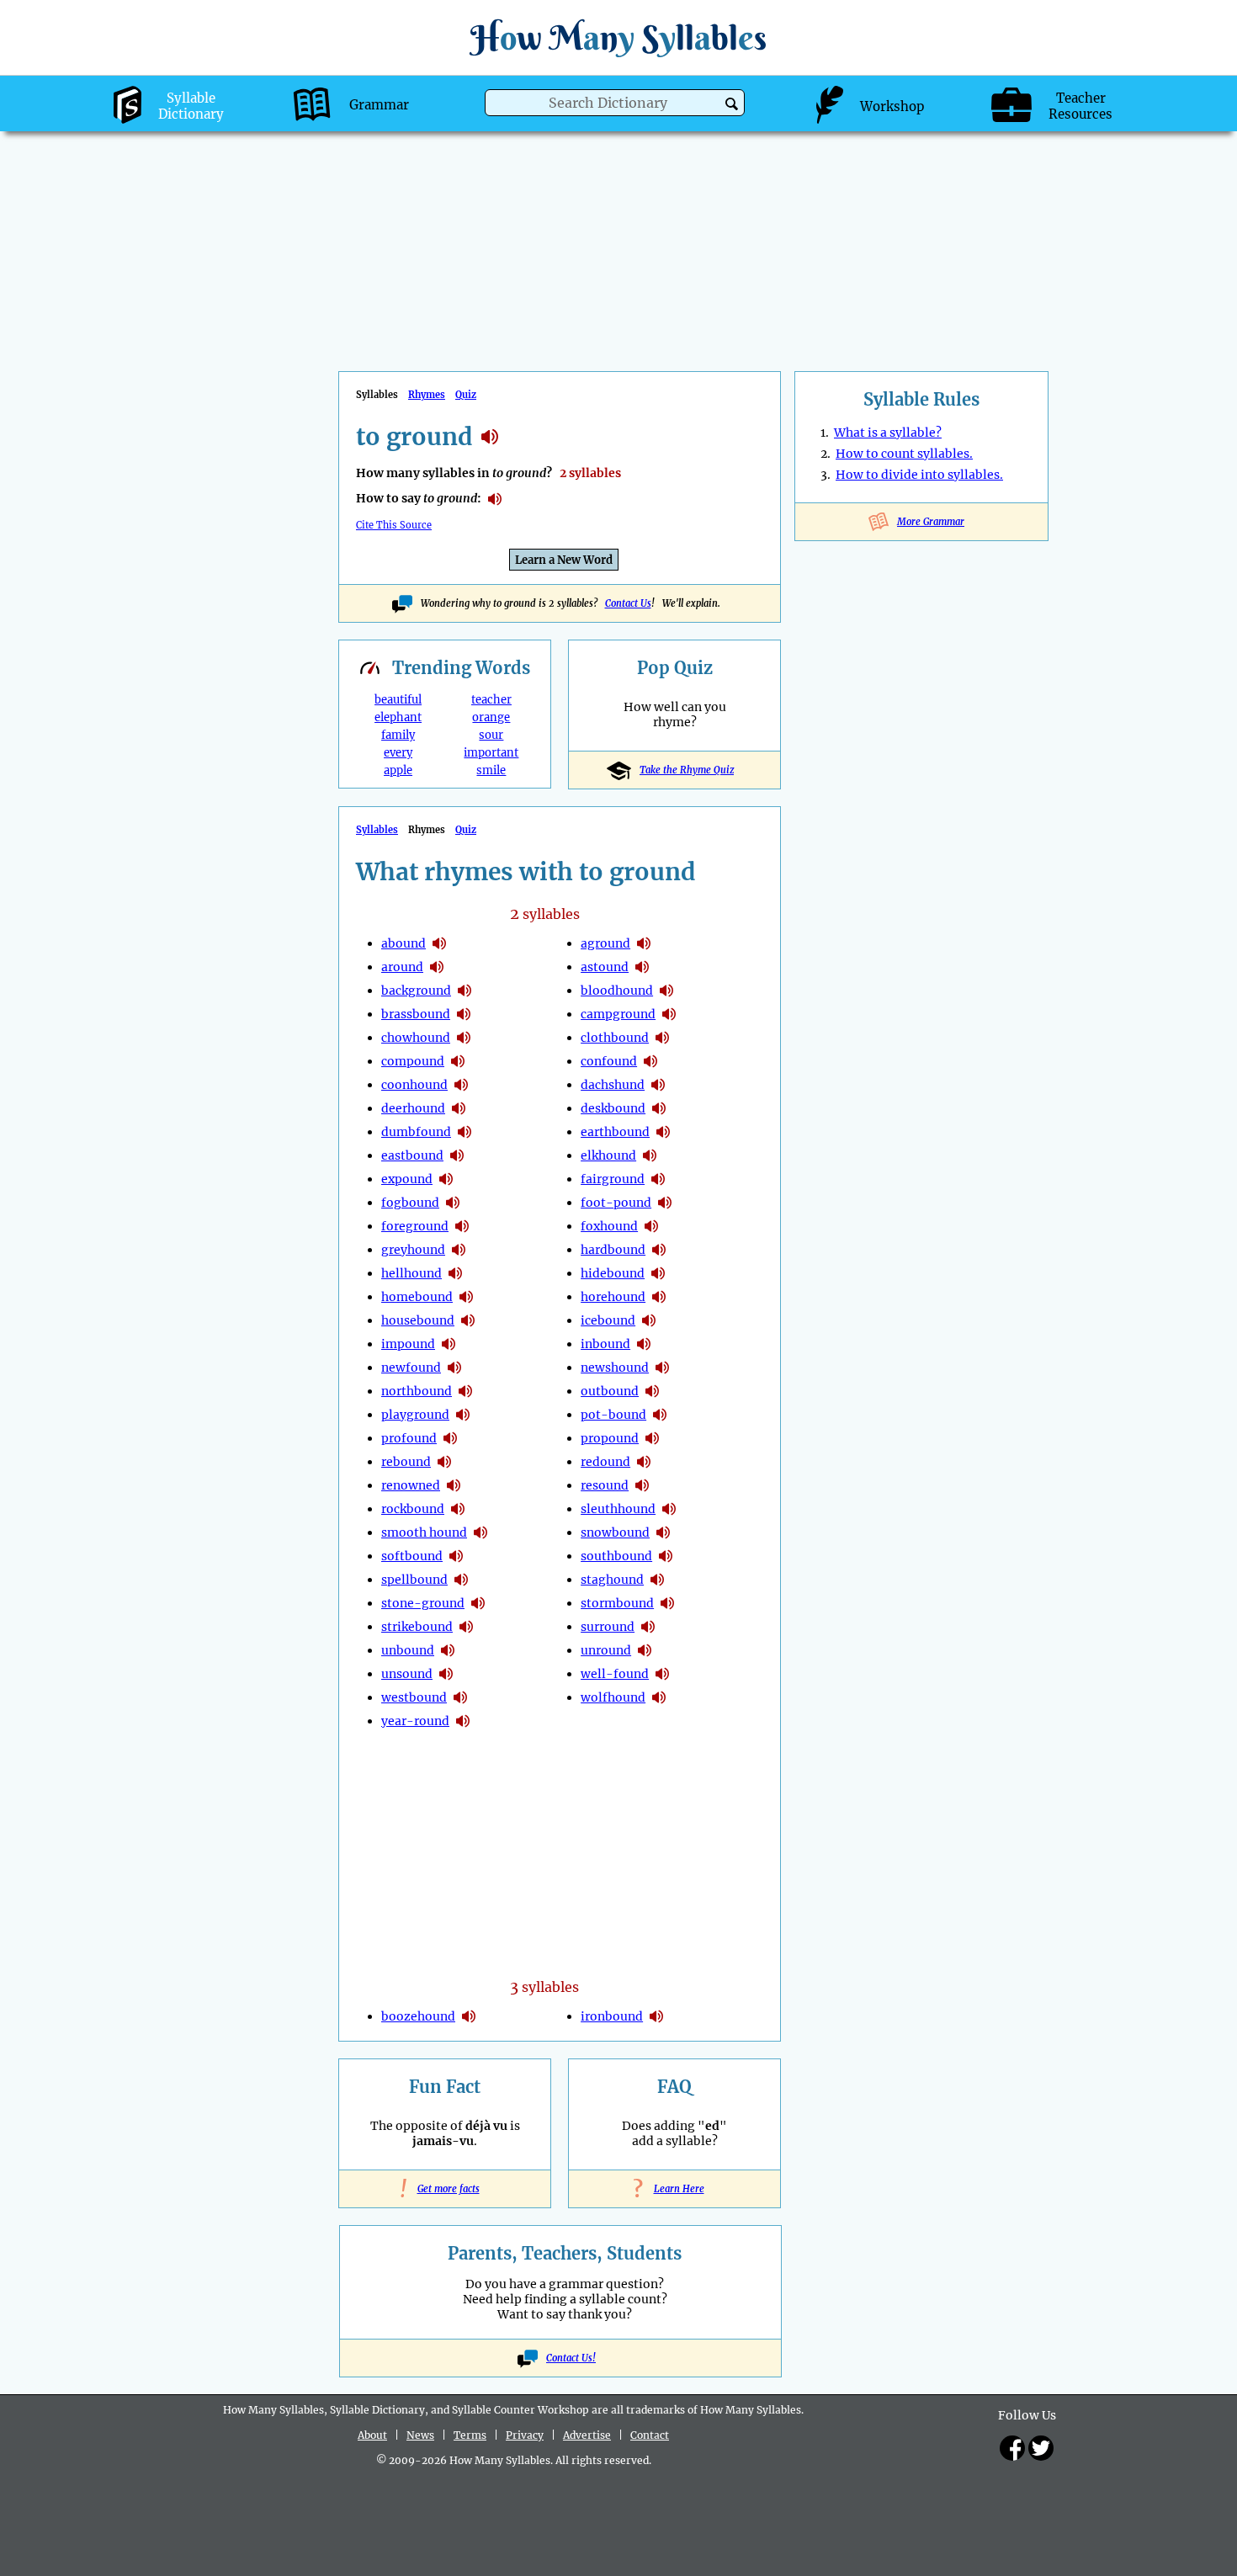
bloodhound (617, 991)
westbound (414, 1697)
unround (606, 1650)
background (416, 991)
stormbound (617, 1603)
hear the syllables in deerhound (459, 1108)
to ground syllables (490, 437)
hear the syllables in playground (463, 1415)
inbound (605, 1344)
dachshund (613, 1085)
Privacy (525, 2435)
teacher (491, 700)
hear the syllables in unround (645, 1650)
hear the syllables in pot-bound (660, 1415)
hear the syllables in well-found (662, 1674)
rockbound (413, 1509)
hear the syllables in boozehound (469, 2016)
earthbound (615, 1132)
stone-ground (423, 1603)
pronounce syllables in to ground (495, 499)
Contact (650, 2435)
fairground (613, 1179)
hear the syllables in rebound (444, 1462)
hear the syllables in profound (450, 1438)
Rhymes (427, 395)
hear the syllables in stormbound (667, 1603)
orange (491, 717)
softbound (412, 1556)
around (402, 967)
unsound (407, 1674)
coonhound (414, 1085)
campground (618, 1014)
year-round (415, 1721)
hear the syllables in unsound (446, 1674)
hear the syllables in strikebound (466, 1627)
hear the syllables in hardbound (659, 1250)
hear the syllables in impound (449, 1344)
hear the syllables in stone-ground (478, 1603)
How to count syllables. (904, 454)
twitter (1041, 2448)
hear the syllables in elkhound (650, 1155)
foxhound (609, 1226)
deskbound (613, 1108)
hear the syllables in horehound (659, 1297)
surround (608, 1627)
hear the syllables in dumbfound (465, 1132)
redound (605, 1462)
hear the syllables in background (465, 991)
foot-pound (616, 1203)
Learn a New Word (564, 560)
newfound (411, 1368)
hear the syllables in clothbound (662, 1038)
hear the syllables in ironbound (656, 2016)
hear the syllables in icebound (649, 1320)
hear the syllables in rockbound (458, 1509)
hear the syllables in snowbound (663, 1532)
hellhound (411, 1273)
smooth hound (424, 1532)
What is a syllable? (888, 433)
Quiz (466, 395)
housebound (418, 1320)
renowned (411, 1485)
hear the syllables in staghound (657, 1580)
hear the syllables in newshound (662, 1368)
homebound (417, 1297)
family (398, 735)
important (491, 753)
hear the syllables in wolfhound (659, 1697)
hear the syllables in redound (644, 1462)
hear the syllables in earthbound (663, 1132)
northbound (417, 1391)
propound (610, 1438)
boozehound (418, 2016)
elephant (398, 717)
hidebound (613, 1273)
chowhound (416, 1038)
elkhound (608, 1155)
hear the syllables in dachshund (658, 1085)
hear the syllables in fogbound (453, 1203)
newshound (615, 1368)
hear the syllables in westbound (460, 1697)
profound (409, 1438)
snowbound (615, 1532)
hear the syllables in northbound (465, 1391)
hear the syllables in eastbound (457, 1155)
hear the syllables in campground (669, 1014)
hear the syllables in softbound (456, 1556)
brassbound (416, 1014)
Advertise (587, 2435)
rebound (406, 1462)
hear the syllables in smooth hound (480, 1532)
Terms (470, 2435)
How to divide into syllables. (919, 475)
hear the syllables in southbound (666, 1556)
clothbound (615, 1038)
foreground (415, 1226)
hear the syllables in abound (439, 943)
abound (403, 943)
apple (398, 770)
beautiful (398, 700)
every (398, 753)
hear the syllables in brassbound (464, 1014)
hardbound (613, 1250)
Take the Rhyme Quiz (687, 770)
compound (413, 1061)
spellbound (414, 1580)
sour (491, 735)
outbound (610, 1391)
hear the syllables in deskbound (659, 1108)
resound (605, 1485)
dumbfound (416, 1132)
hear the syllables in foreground (462, 1226)
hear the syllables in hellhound (455, 1273)
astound (605, 967)
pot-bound (613, 1415)
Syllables (377, 830)
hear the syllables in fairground (658, 1179)
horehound (613, 1297)
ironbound (612, 2016)
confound (609, 1061)
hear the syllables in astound (642, 967)
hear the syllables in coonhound (461, 1085)
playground (415, 1415)
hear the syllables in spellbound (461, 1580)
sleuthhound (618, 1509)
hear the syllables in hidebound (658, 1273)
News (420, 2435)
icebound (608, 1320)
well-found (615, 1674)
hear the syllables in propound (652, 1438)
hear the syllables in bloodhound (666, 991)
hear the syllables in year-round (463, 1721)
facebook (1012, 2448)
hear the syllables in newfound (454, 1368)
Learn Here (675, 2189)
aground (605, 943)
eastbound (412, 1155)
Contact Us (628, 603)
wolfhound (613, 1697)
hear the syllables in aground (644, 943)
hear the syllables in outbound (652, 1391)
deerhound (413, 1108)
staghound (612, 1580)
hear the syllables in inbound (644, 1344)
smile (491, 770)
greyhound (413, 1250)
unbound (408, 1650)
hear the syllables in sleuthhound (669, 1509)
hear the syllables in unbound (448, 1650)
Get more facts (445, 2189)
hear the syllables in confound (650, 1061)
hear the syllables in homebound (466, 1297)
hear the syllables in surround (648, 1627)
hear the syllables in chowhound (464, 1038)
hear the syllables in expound (446, 1179)
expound (407, 1179)
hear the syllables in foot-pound (665, 1203)
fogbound (410, 1203)
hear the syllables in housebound (468, 1320)
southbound (616, 1556)
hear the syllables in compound (458, 1061)
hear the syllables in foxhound (651, 1226)
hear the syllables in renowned (454, 1485)
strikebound (417, 1627)
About (372, 2435)
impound (408, 1344)
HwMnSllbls (618, 37)
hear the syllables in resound (642, 1485)
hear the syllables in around (437, 967)
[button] (732, 104)
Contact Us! (571, 2358)
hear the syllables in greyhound (459, 1250)
